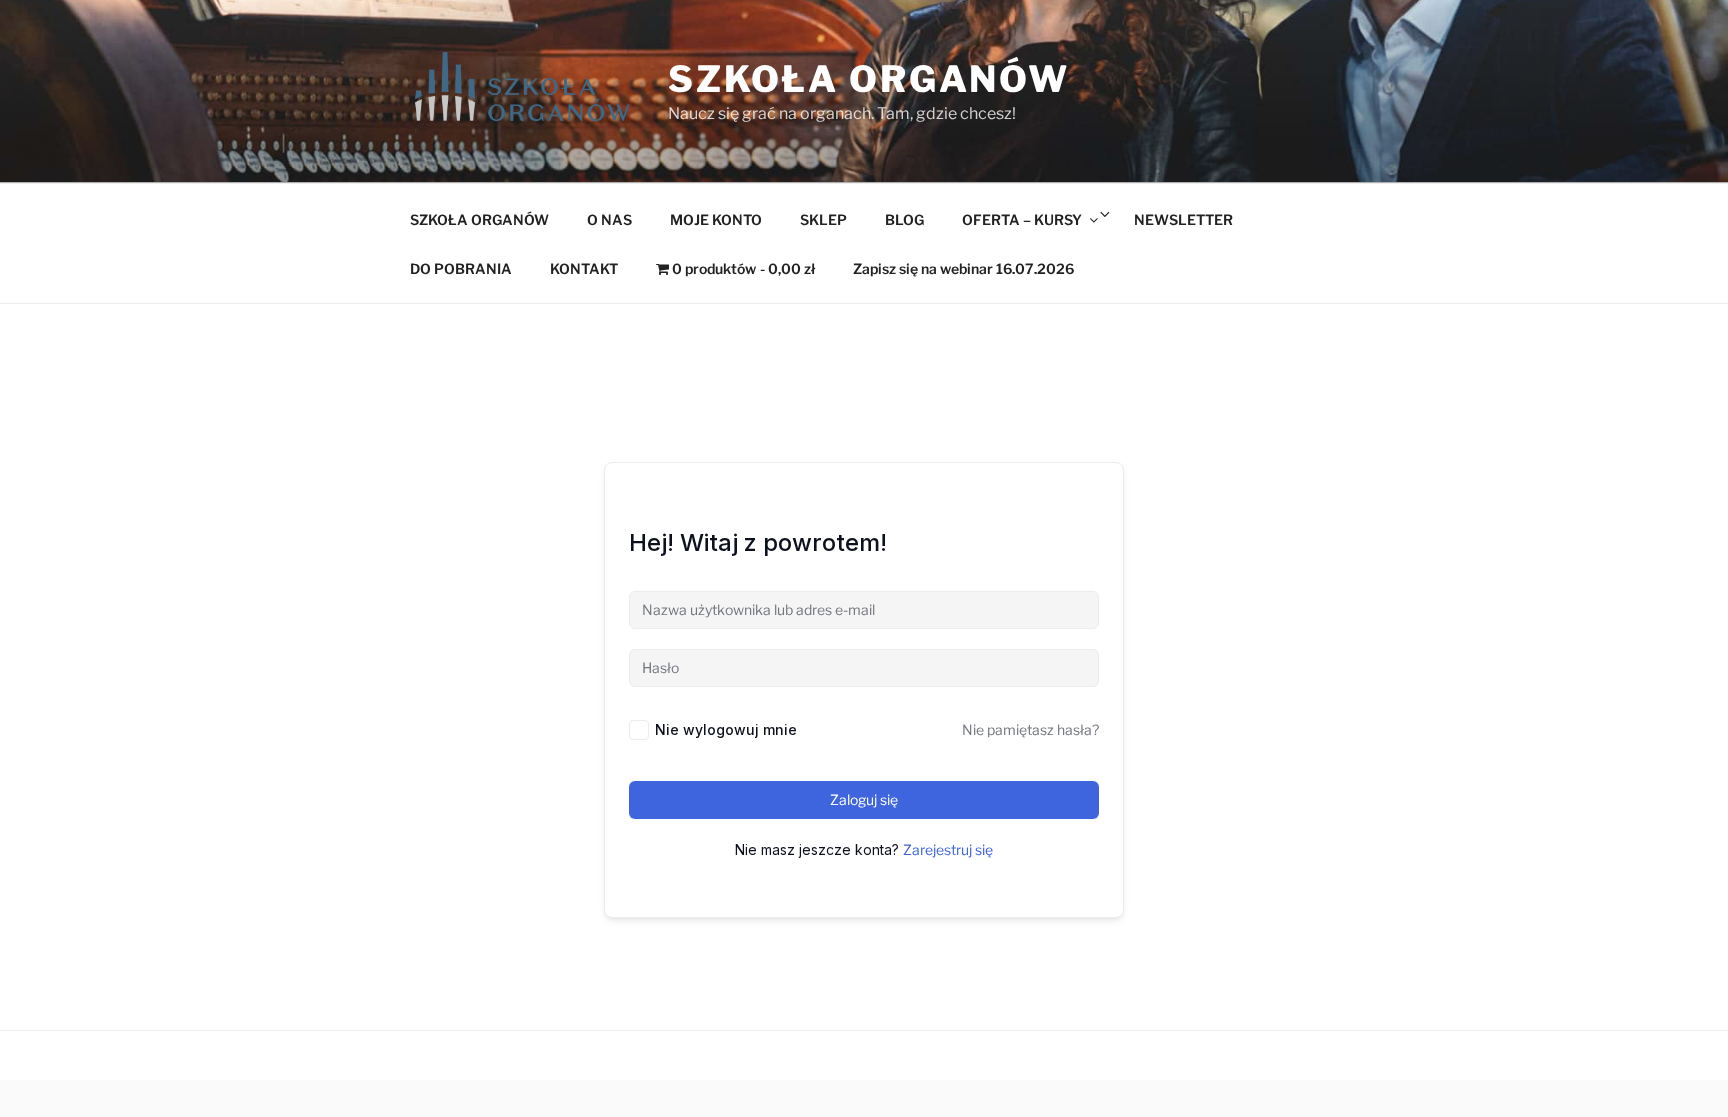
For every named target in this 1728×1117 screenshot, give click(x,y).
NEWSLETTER (1183, 219)
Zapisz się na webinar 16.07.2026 (963, 268)
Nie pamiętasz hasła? (1030, 729)
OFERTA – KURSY (1022, 219)
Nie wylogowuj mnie (726, 729)
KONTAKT (584, 268)
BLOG (904, 219)
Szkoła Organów (869, 79)
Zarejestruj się (948, 849)
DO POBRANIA (461, 268)
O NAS (609, 219)
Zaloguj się (864, 799)
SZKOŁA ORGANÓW (479, 219)
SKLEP (823, 219)
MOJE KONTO (716, 219)
